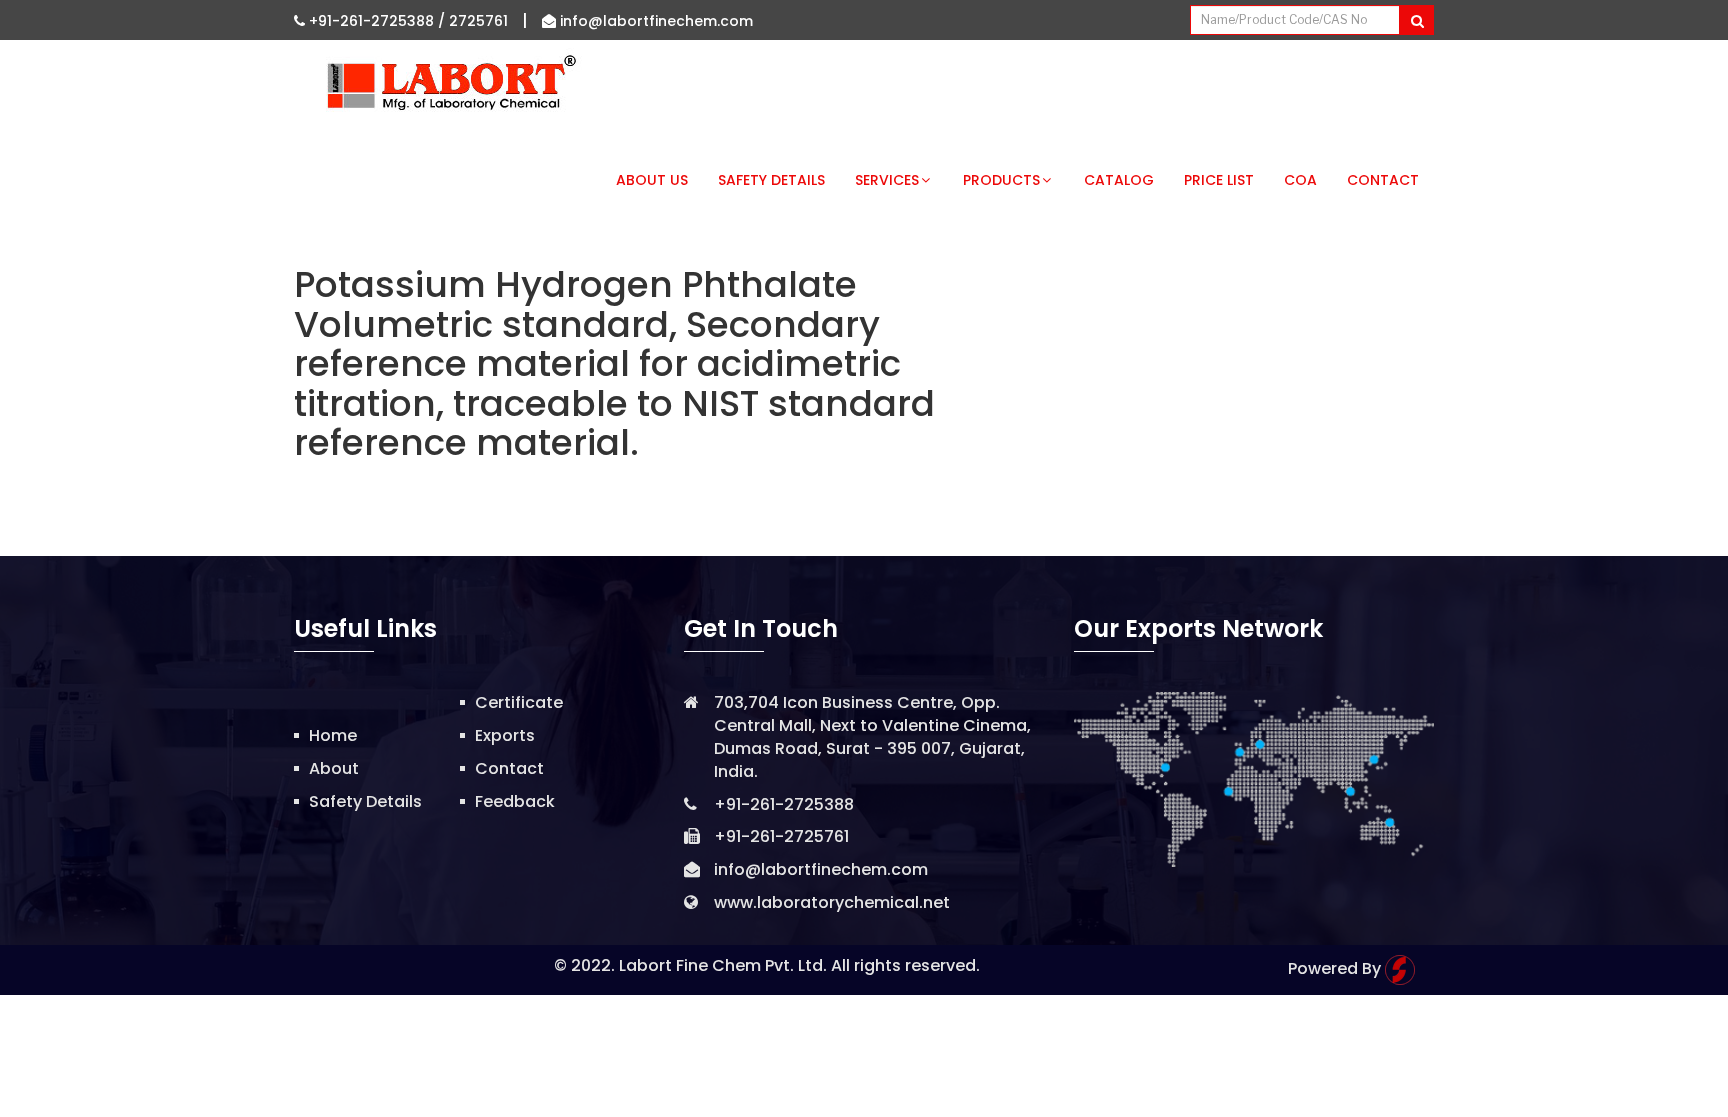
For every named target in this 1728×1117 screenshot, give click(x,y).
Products (1001, 180)
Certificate (519, 702)
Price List (1219, 180)
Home (333, 735)
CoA (1300, 180)
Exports (505, 735)
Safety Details (771, 180)
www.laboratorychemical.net (832, 902)
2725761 (478, 21)
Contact (1383, 180)
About (334, 768)
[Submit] (1416, 20)
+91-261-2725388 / (377, 21)
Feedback (515, 801)
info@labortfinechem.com (654, 21)
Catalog (1119, 180)
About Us (652, 180)
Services (887, 180)
